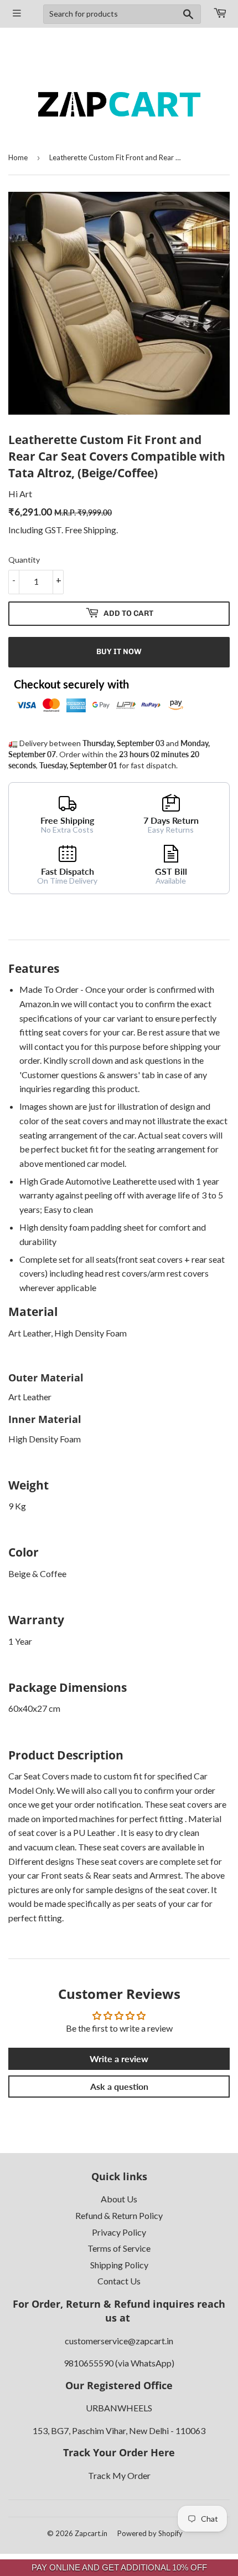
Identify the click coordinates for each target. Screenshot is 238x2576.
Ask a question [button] (119, 2086)
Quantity (24, 560)
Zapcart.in (91, 2533)
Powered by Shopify (150, 2533)
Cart (219, 14)
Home (18, 157)
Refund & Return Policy (119, 2215)
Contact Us (119, 2281)
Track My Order (119, 2475)
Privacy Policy (119, 2232)
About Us (119, 2199)
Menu (17, 14)
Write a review (119, 2059)
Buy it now (119, 652)
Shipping (100, 530)
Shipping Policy (119, 2265)
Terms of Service (119, 2248)
